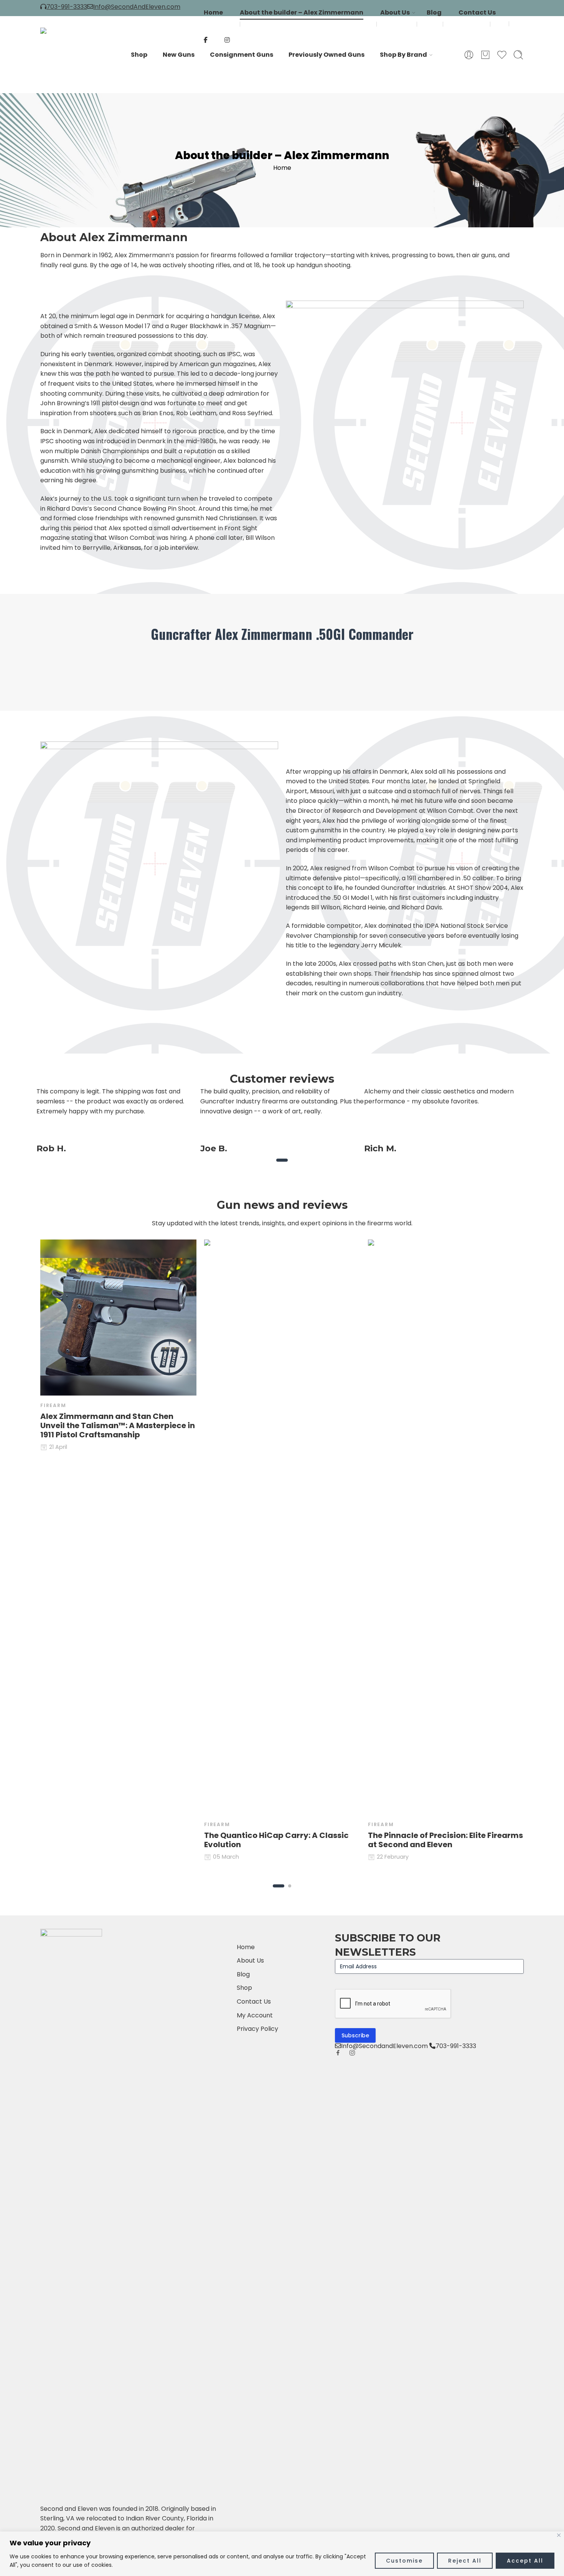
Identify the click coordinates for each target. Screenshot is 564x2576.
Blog (434, 12)
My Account (255, 2015)
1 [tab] (282, 1166)
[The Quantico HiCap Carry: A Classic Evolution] (282, 1527)
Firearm (53, 1405)
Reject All (465, 2561)
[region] (282, 2554)
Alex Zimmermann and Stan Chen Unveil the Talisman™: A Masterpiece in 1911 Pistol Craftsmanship (118, 1425)
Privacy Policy (257, 2029)
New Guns (179, 55)
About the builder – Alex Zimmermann (302, 12)
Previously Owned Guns (327, 55)
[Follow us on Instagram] (352, 2053)
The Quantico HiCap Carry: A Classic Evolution (276, 1840)
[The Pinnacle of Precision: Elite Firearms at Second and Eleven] (446, 1527)
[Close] (559, 2535)
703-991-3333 (67, 7)
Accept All (525, 2561)
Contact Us (477, 12)
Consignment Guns (242, 55)
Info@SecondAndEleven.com (137, 7)
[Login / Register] (469, 55)
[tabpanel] (118, 1120)
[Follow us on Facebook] (338, 2053)
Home (213, 12)
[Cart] (485, 55)
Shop (139, 55)
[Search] (518, 55)
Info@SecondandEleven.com (384, 2046)
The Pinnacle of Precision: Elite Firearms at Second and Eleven (445, 1840)
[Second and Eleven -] (67, 55)
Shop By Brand (403, 55)
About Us (395, 12)
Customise (404, 2561)
